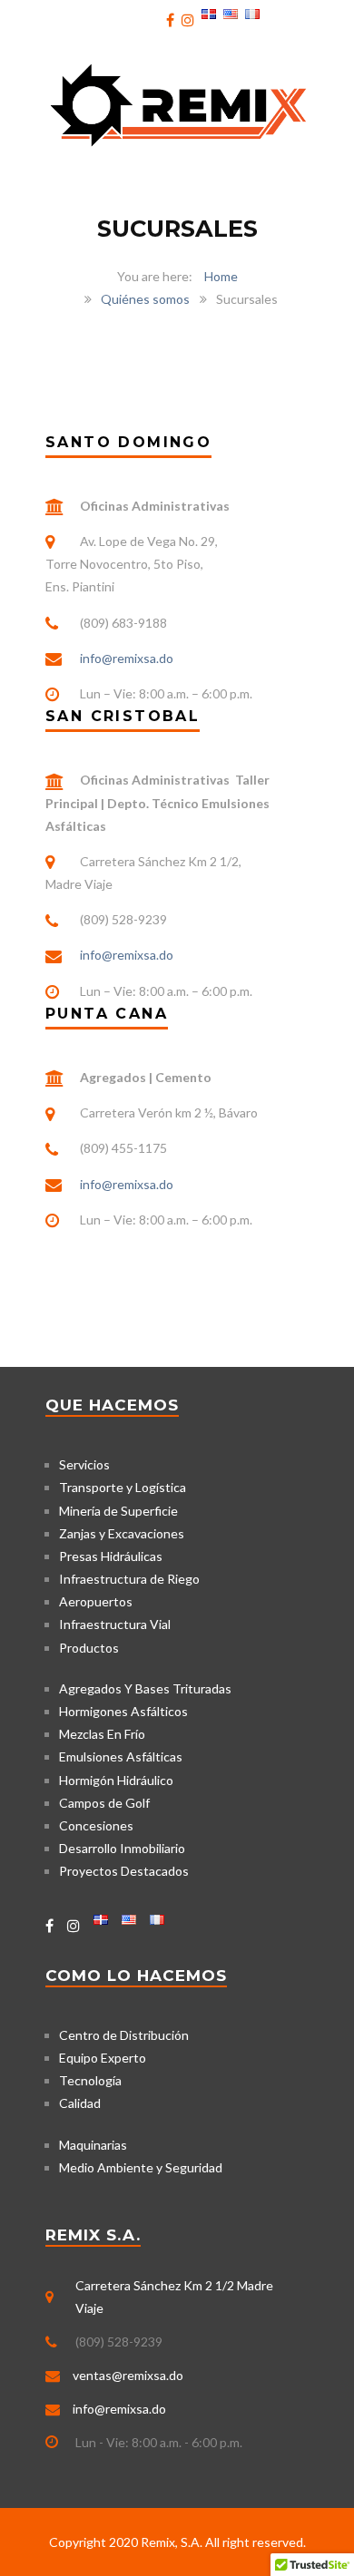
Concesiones (96, 1825)
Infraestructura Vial (115, 1624)
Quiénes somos (145, 299)
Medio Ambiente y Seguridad (141, 2167)
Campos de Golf (104, 1803)
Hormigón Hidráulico (116, 1780)
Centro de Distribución (124, 2035)
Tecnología (90, 2080)
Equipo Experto (103, 2058)
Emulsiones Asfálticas (121, 1756)
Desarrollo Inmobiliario (122, 1848)
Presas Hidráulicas (111, 1556)
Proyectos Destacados (124, 1871)
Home (221, 276)
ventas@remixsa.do (128, 2375)
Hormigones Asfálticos (123, 1711)
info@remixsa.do (127, 658)
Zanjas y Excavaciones (122, 1533)
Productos (89, 1648)
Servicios (84, 1464)
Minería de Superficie (118, 1511)
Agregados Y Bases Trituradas (145, 1688)
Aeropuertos (96, 1601)
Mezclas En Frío (102, 1734)
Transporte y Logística (123, 1487)
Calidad (80, 2103)
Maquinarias (93, 2145)
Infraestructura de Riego (129, 1579)
